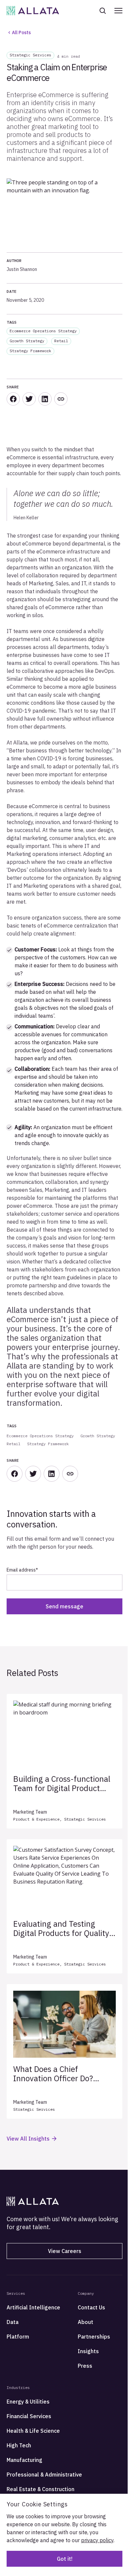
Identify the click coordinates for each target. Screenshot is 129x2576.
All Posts (21, 32)
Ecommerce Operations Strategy (43, 331)
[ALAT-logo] (33, 11)
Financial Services (29, 2416)
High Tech (19, 2445)
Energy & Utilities (28, 2402)
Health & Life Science (33, 2431)
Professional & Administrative (44, 2475)
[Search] (107, 11)
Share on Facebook (13, 399)
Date (12, 291)
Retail (61, 341)
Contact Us (91, 2307)
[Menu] (118, 11)
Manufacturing (24, 2460)
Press (85, 2366)
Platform (18, 2337)
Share (61, 399)
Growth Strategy (27, 341)
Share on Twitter (29, 399)
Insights (88, 2351)
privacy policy (97, 2540)
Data (13, 2322)
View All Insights (28, 2139)
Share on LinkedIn (45, 399)
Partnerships (94, 2337)
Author (14, 260)
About (86, 2322)
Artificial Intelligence (33, 2307)
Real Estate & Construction (41, 2489)
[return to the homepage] (33, 2201)
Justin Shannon (22, 269)
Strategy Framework (30, 351)
